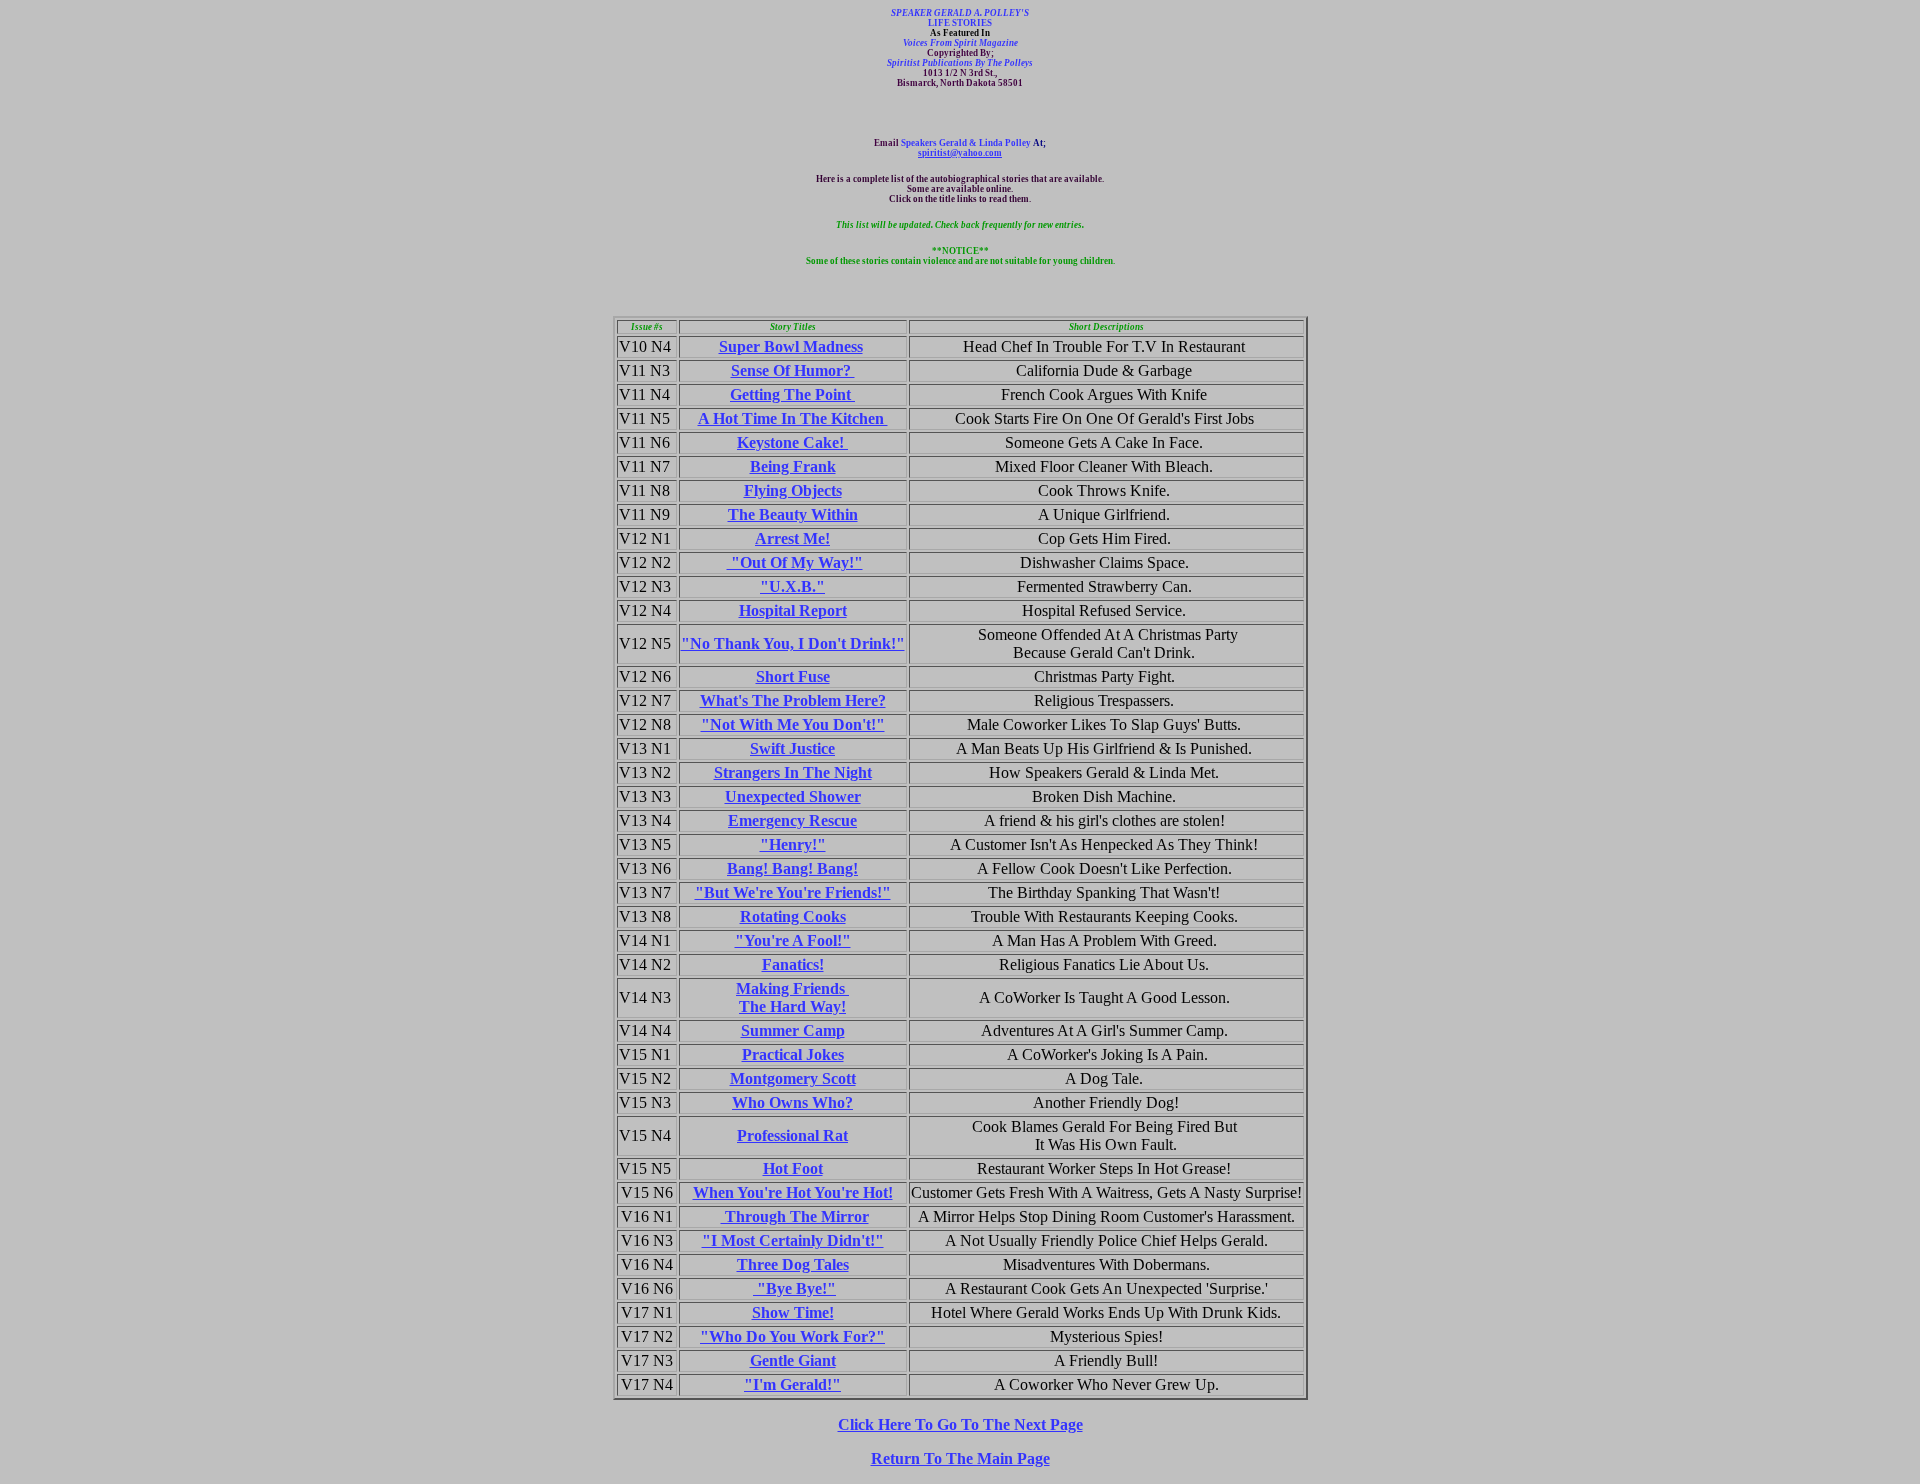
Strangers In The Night (793, 772)
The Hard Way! (792, 1006)
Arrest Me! (792, 538)
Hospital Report (793, 610)
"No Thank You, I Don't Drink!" (793, 643)
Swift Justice (792, 748)
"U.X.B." (792, 586)
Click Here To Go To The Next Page (960, 1424)
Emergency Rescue (792, 820)
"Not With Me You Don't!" (793, 724)
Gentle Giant (793, 1360)
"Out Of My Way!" (795, 562)
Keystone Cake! (792, 442)
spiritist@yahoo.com (960, 153)
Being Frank (793, 466)
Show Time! (793, 1312)
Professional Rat (792, 1135)
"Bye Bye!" (794, 1288)
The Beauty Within (793, 514)
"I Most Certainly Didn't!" (793, 1240)
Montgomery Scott (793, 1078)
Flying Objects (793, 490)
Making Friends (792, 988)
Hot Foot (793, 1168)
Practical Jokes (793, 1054)
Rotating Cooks (793, 916)
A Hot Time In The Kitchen (793, 418)
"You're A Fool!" (793, 940)
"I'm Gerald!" (792, 1384)
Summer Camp (793, 1030)
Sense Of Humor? (793, 370)
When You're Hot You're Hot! (793, 1192)
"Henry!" (793, 844)
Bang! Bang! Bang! (792, 868)
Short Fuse (793, 676)
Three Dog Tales (793, 1264)
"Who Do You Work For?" (792, 1336)
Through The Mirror (795, 1216)
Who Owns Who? (792, 1102)
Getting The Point (792, 394)
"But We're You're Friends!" (793, 892)
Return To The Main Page (960, 1458)
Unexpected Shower (793, 796)
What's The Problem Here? (793, 700)
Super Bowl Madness (791, 346)
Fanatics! (793, 964)
